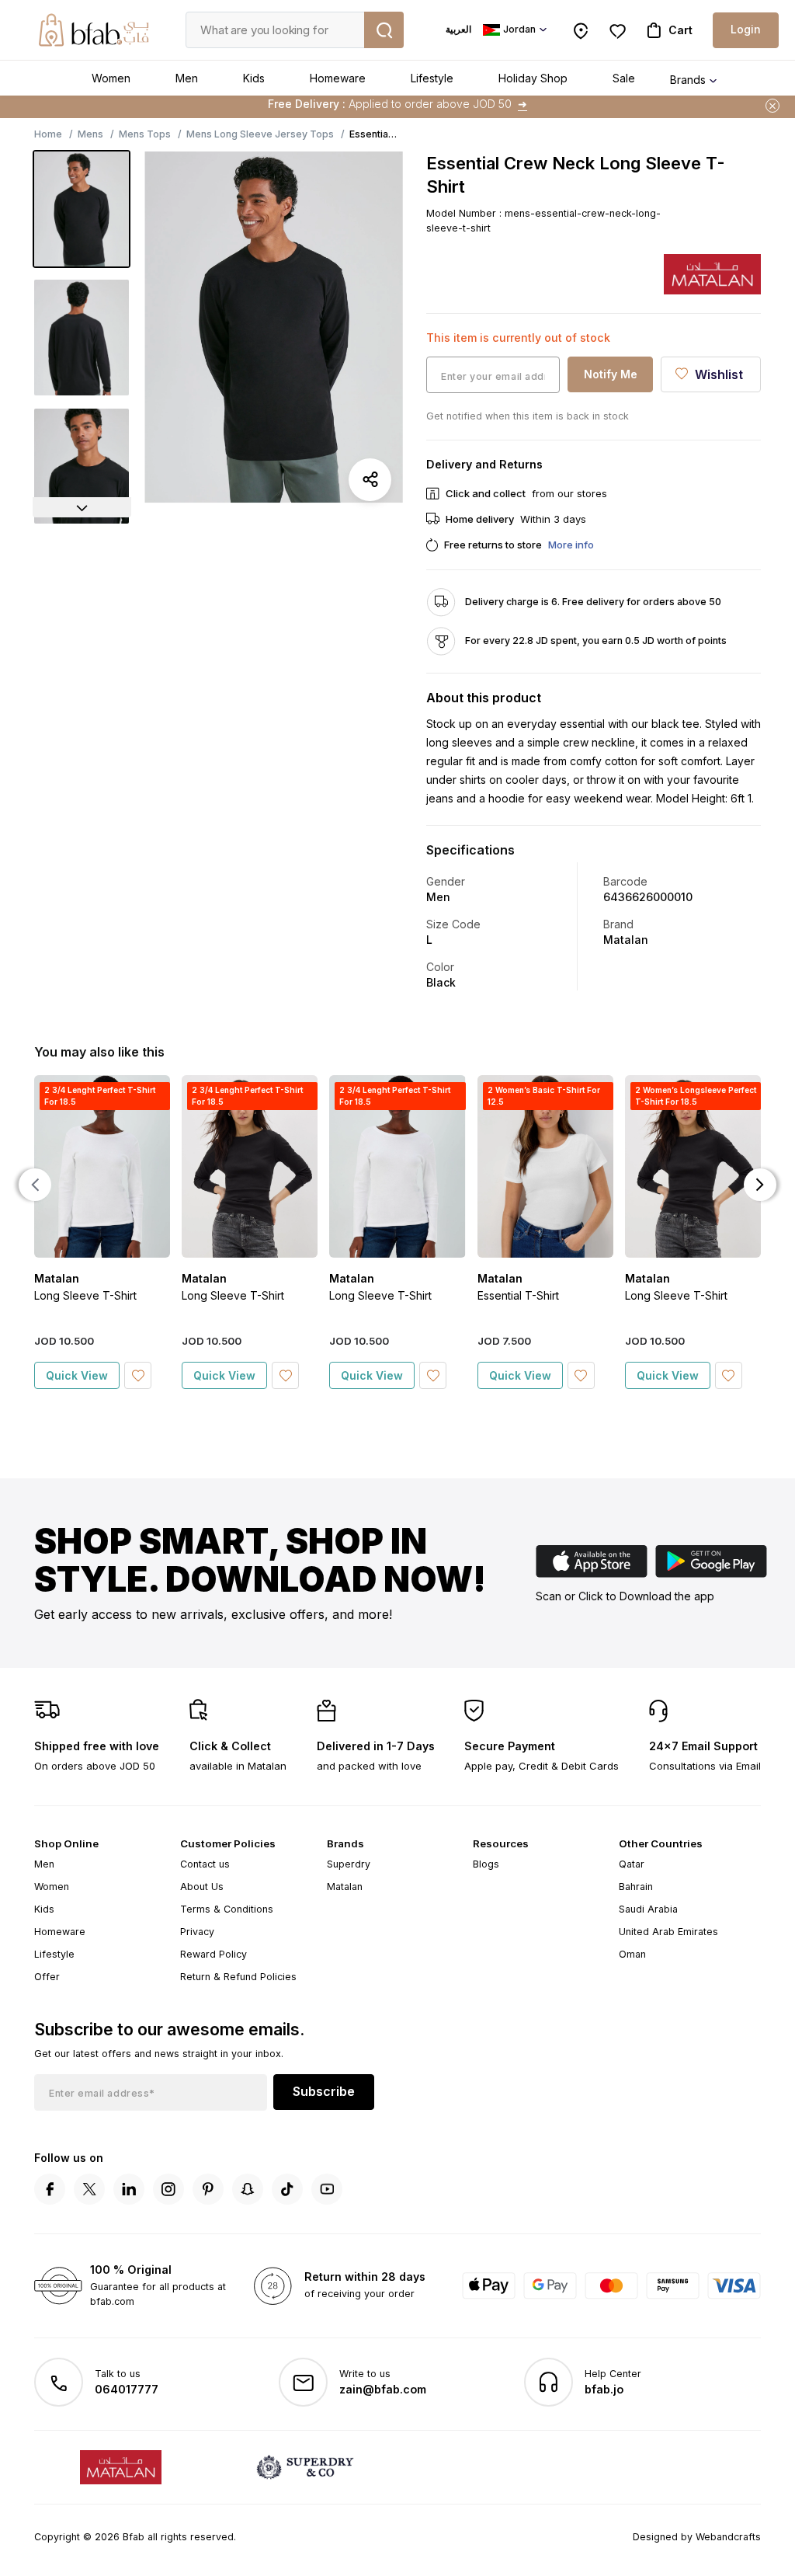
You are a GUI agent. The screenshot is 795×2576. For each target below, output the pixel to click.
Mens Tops (145, 134)
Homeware (338, 78)
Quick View (77, 1375)
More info (571, 545)
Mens (90, 134)
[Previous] (35, 1185)
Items (459, 104)
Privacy (197, 1932)
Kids (254, 78)
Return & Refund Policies (238, 1977)
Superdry (349, 1864)
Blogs (486, 1864)
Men (187, 78)
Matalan (345, 1887)
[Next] (82, 507)
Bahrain (636, 1887)
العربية (458, 29)
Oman (632, 1954)
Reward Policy (214, 1954)
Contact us (205, 1864)
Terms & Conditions (227, 1909)
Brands (688, 80)
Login (746, 29)
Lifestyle (432, 78)
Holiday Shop (533, 78)
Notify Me (611, 374)
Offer (47, 1977)
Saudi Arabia (648, 1909)
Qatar (632, 1864)
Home (48, 134)
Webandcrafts (728, 2537)
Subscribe (324, 2091)
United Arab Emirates (668, 1932)
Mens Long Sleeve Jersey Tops (260, 134)
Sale (624, 78)
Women (111, 78)
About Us (202, 1887)
